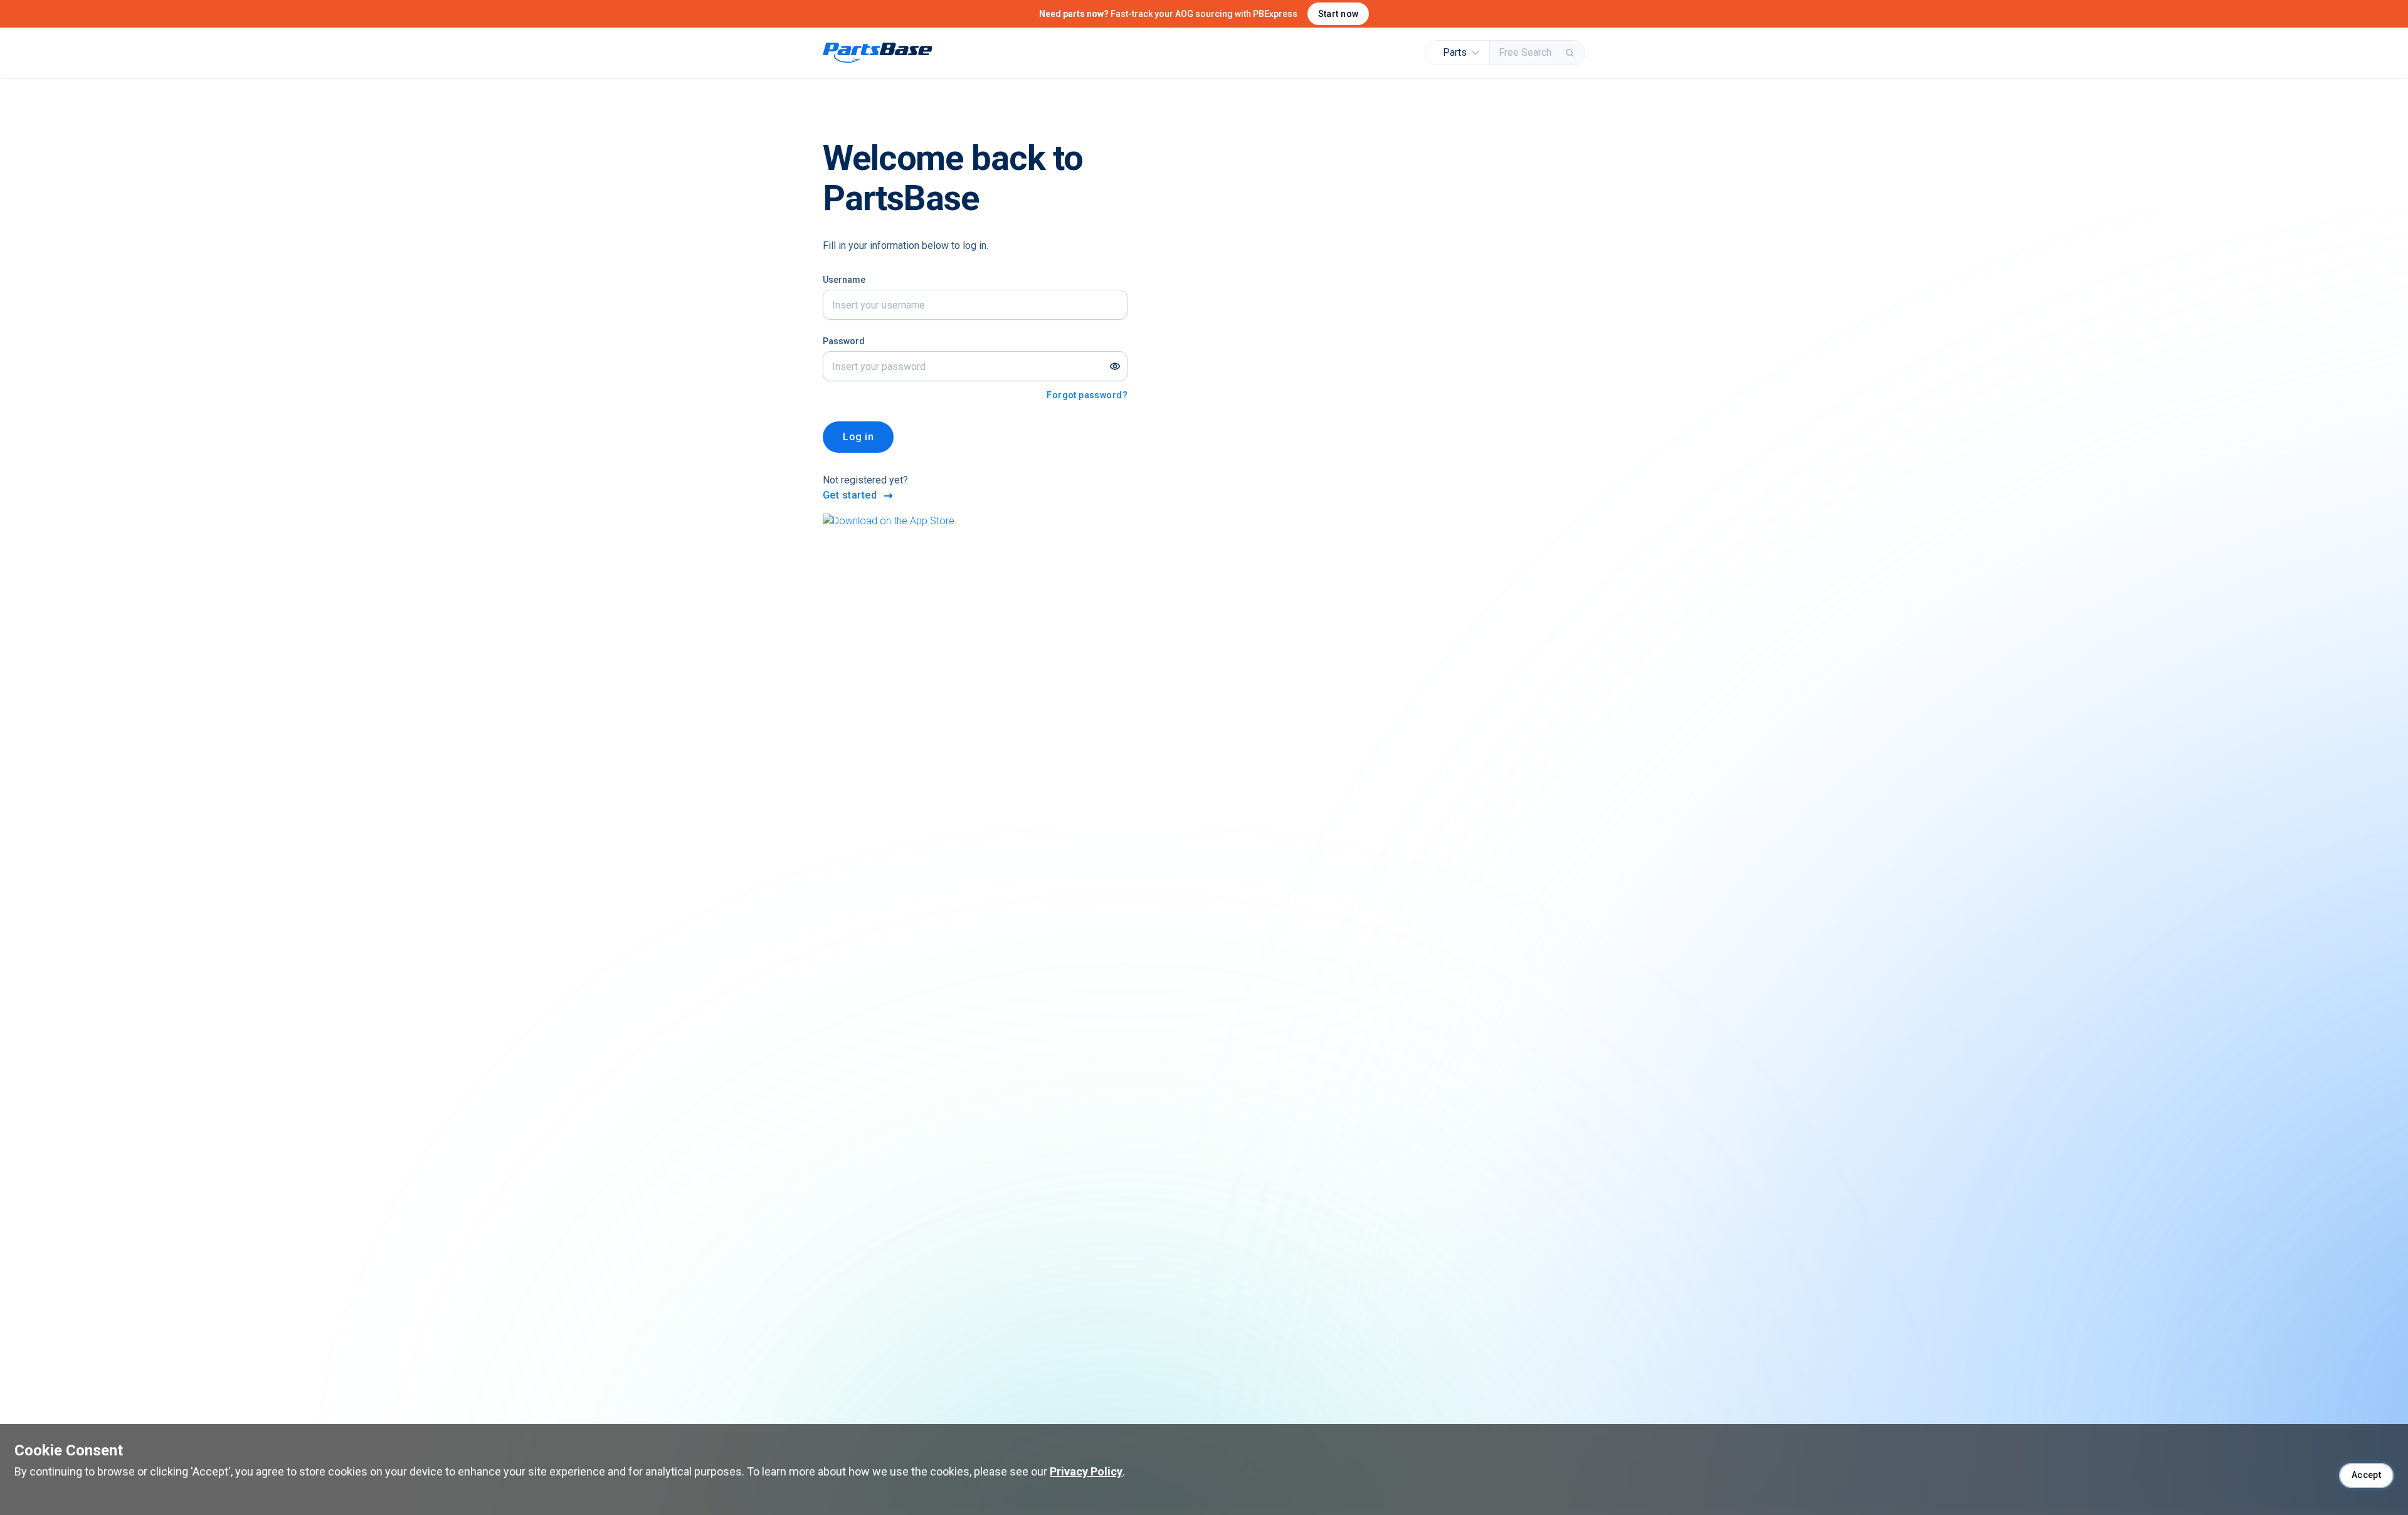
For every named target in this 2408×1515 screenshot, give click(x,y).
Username (844, 280)
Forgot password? (1087, 395)
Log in (858, 437)
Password (844, 341)
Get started (850, 495)
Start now (1339, 14)
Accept (2367, 1475)
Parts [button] (1455, 52)
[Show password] (1115, 366)
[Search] (1571, 53)
